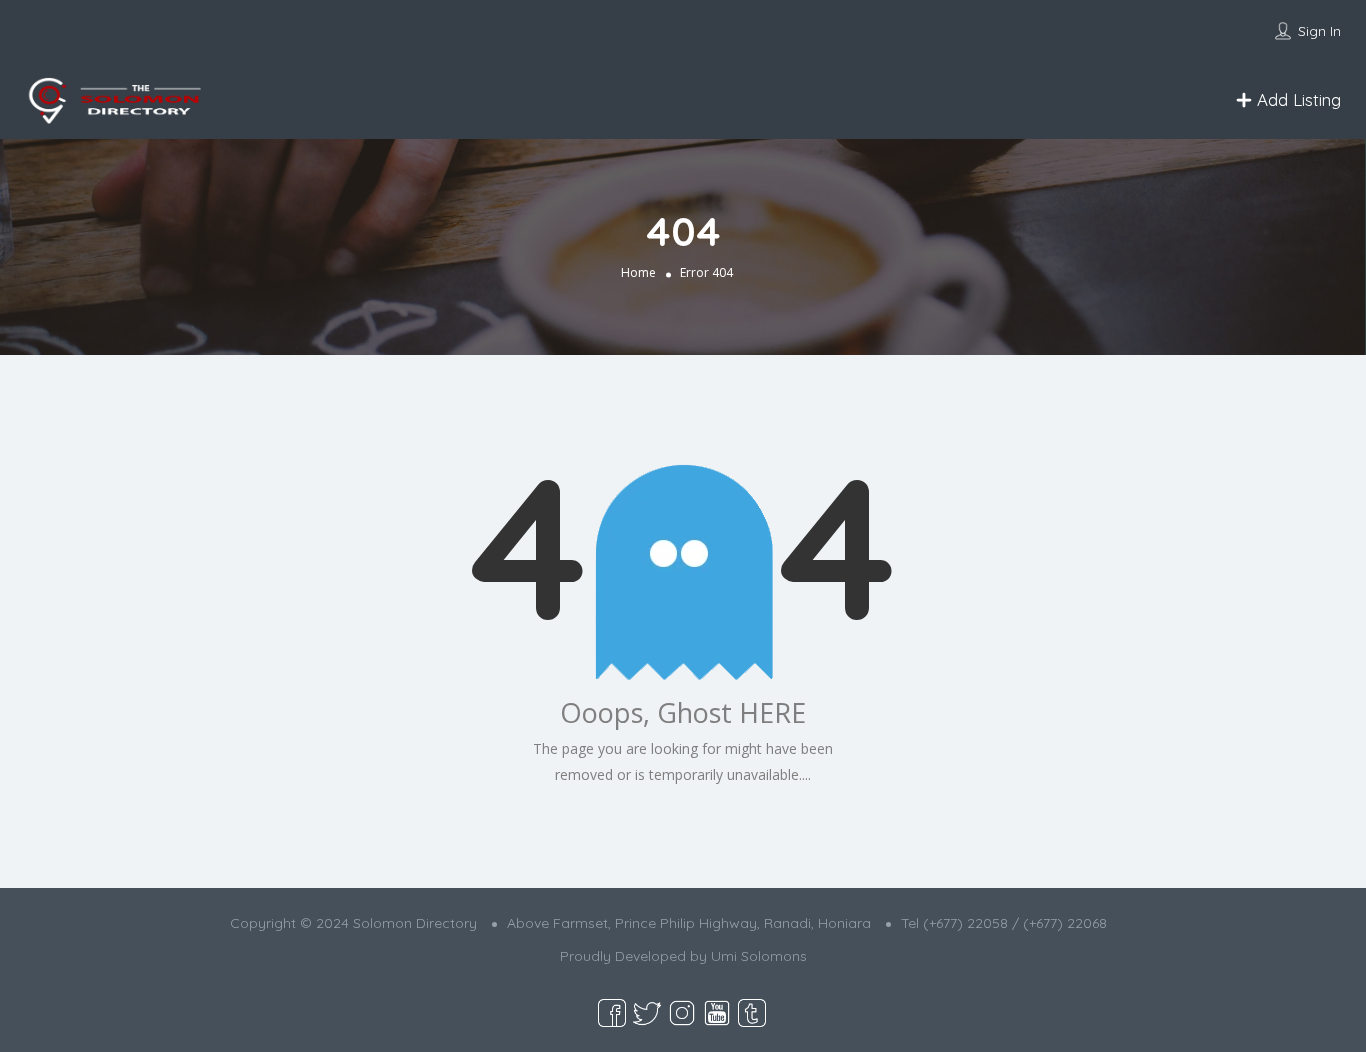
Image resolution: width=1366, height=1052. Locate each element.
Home (638, 272)
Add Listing (1296, 99)
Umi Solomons (759, 956)
